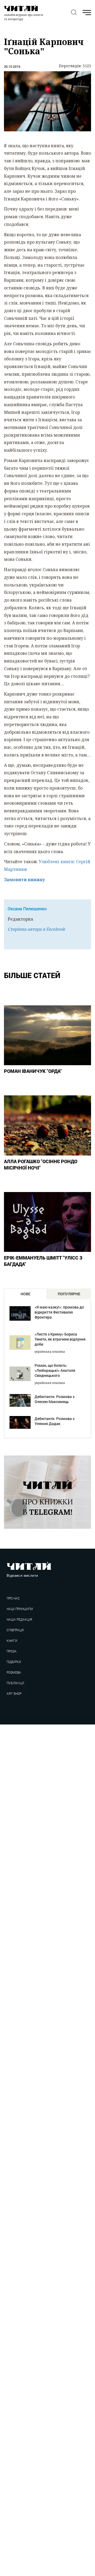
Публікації (15, 1683)
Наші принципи (20, 1609)
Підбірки (14, 1662)
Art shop (14, 1694)
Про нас (13, 1598)
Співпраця (15, 1630)
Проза (12, 1651)
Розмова (14, 1672)
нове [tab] (25, 1294)
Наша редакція (19, 1619)
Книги (12, 1641)
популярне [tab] (69, 1294)
